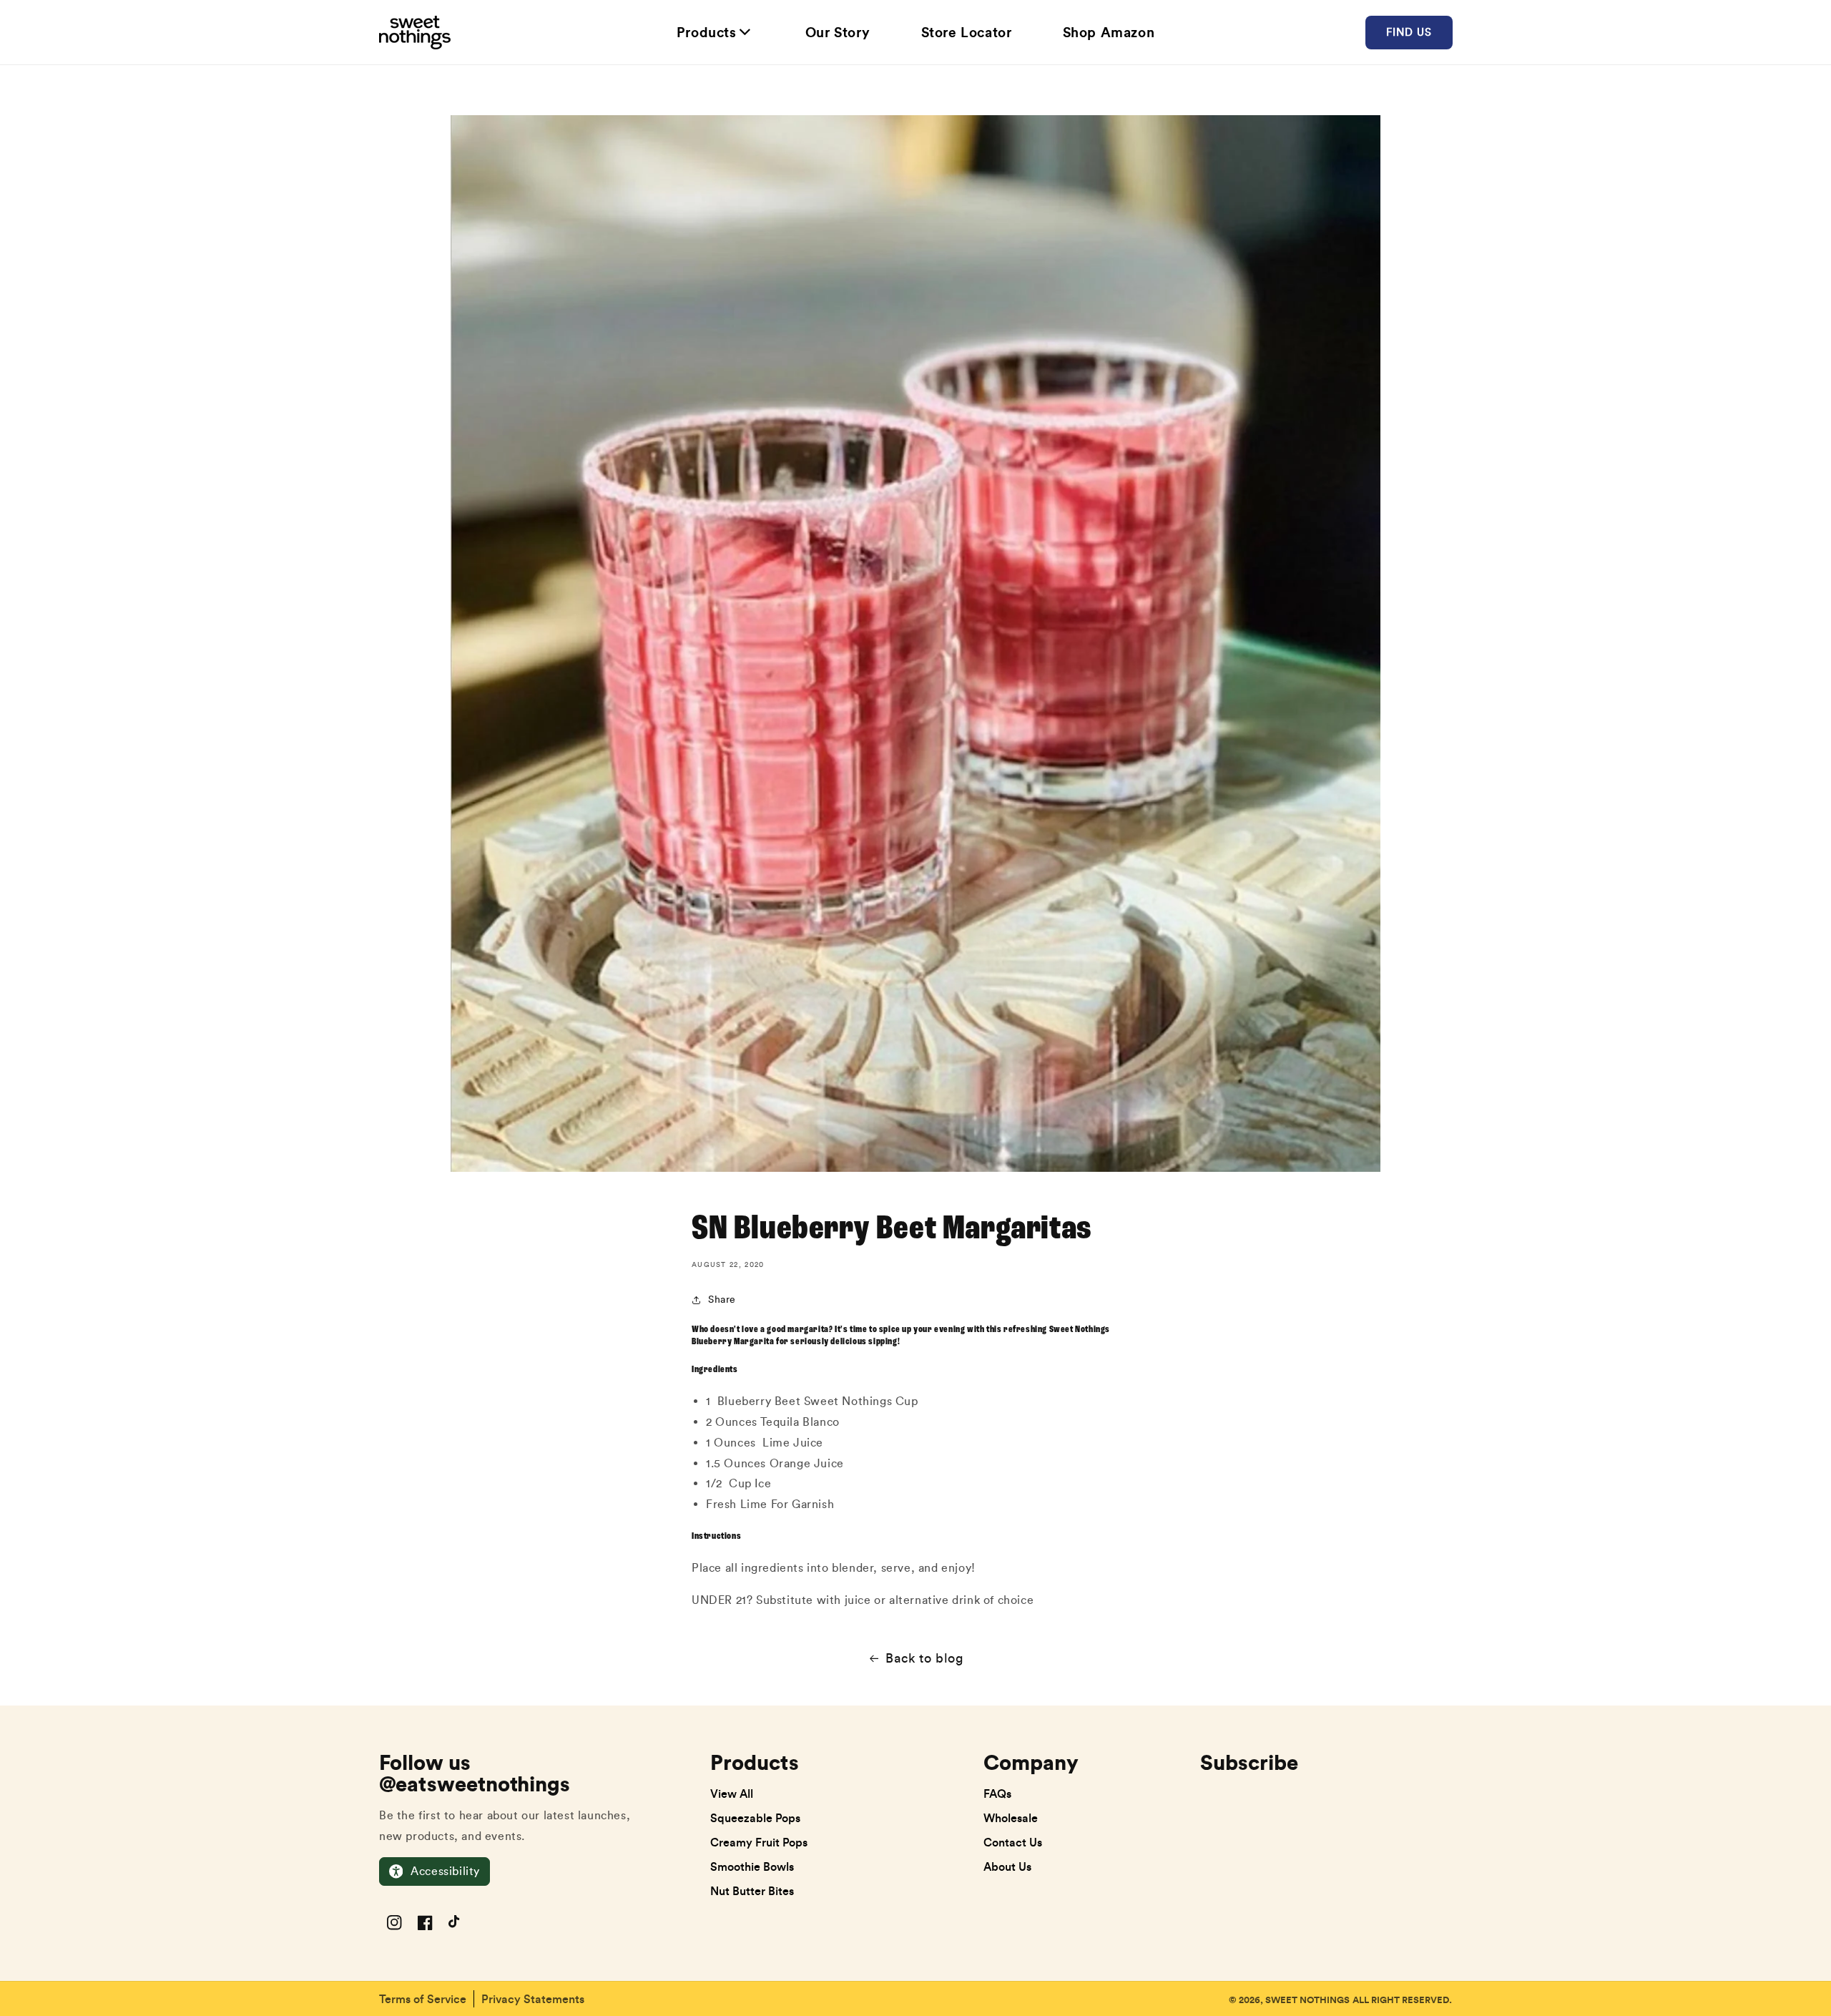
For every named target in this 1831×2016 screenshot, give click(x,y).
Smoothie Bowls (752, 1866)
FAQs (997, 1794)
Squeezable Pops (755, 1818)
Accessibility (445, 1871)
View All (732, 1794)
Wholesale (1011, 1818)
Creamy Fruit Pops (759, 1842)
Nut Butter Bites (752, 1891)
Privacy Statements (533, 1999)
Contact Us (1013, 1842)
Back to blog (924, 1658)
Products (707, 32)
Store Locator (967, 32)
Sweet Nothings (1307, 2000)
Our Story (838, 32)
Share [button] (722, 1300)
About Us (1007, 1866)
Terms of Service (423, 1999)
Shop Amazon (1109, 32)
